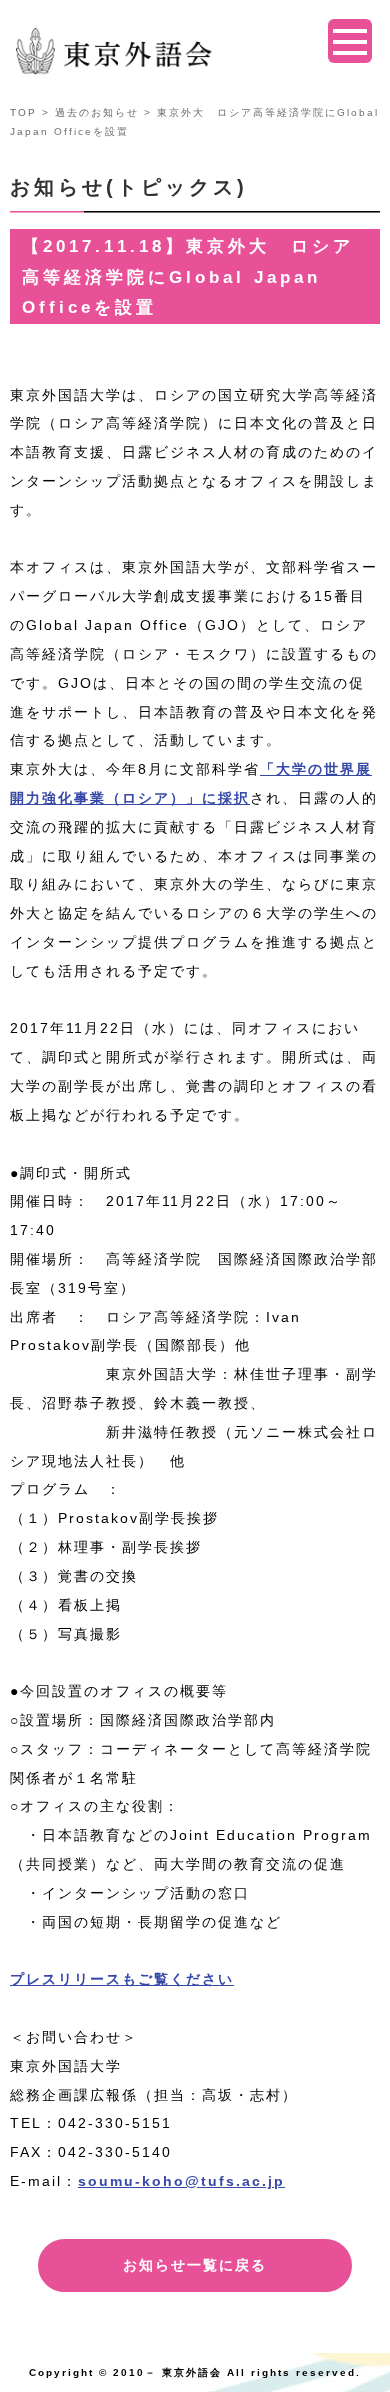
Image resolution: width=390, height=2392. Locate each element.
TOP (23, 112)
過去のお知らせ (97, 112)
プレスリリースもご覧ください (122, 1979)
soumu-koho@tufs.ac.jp (181, 2181)
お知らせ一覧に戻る (195, 2265)
